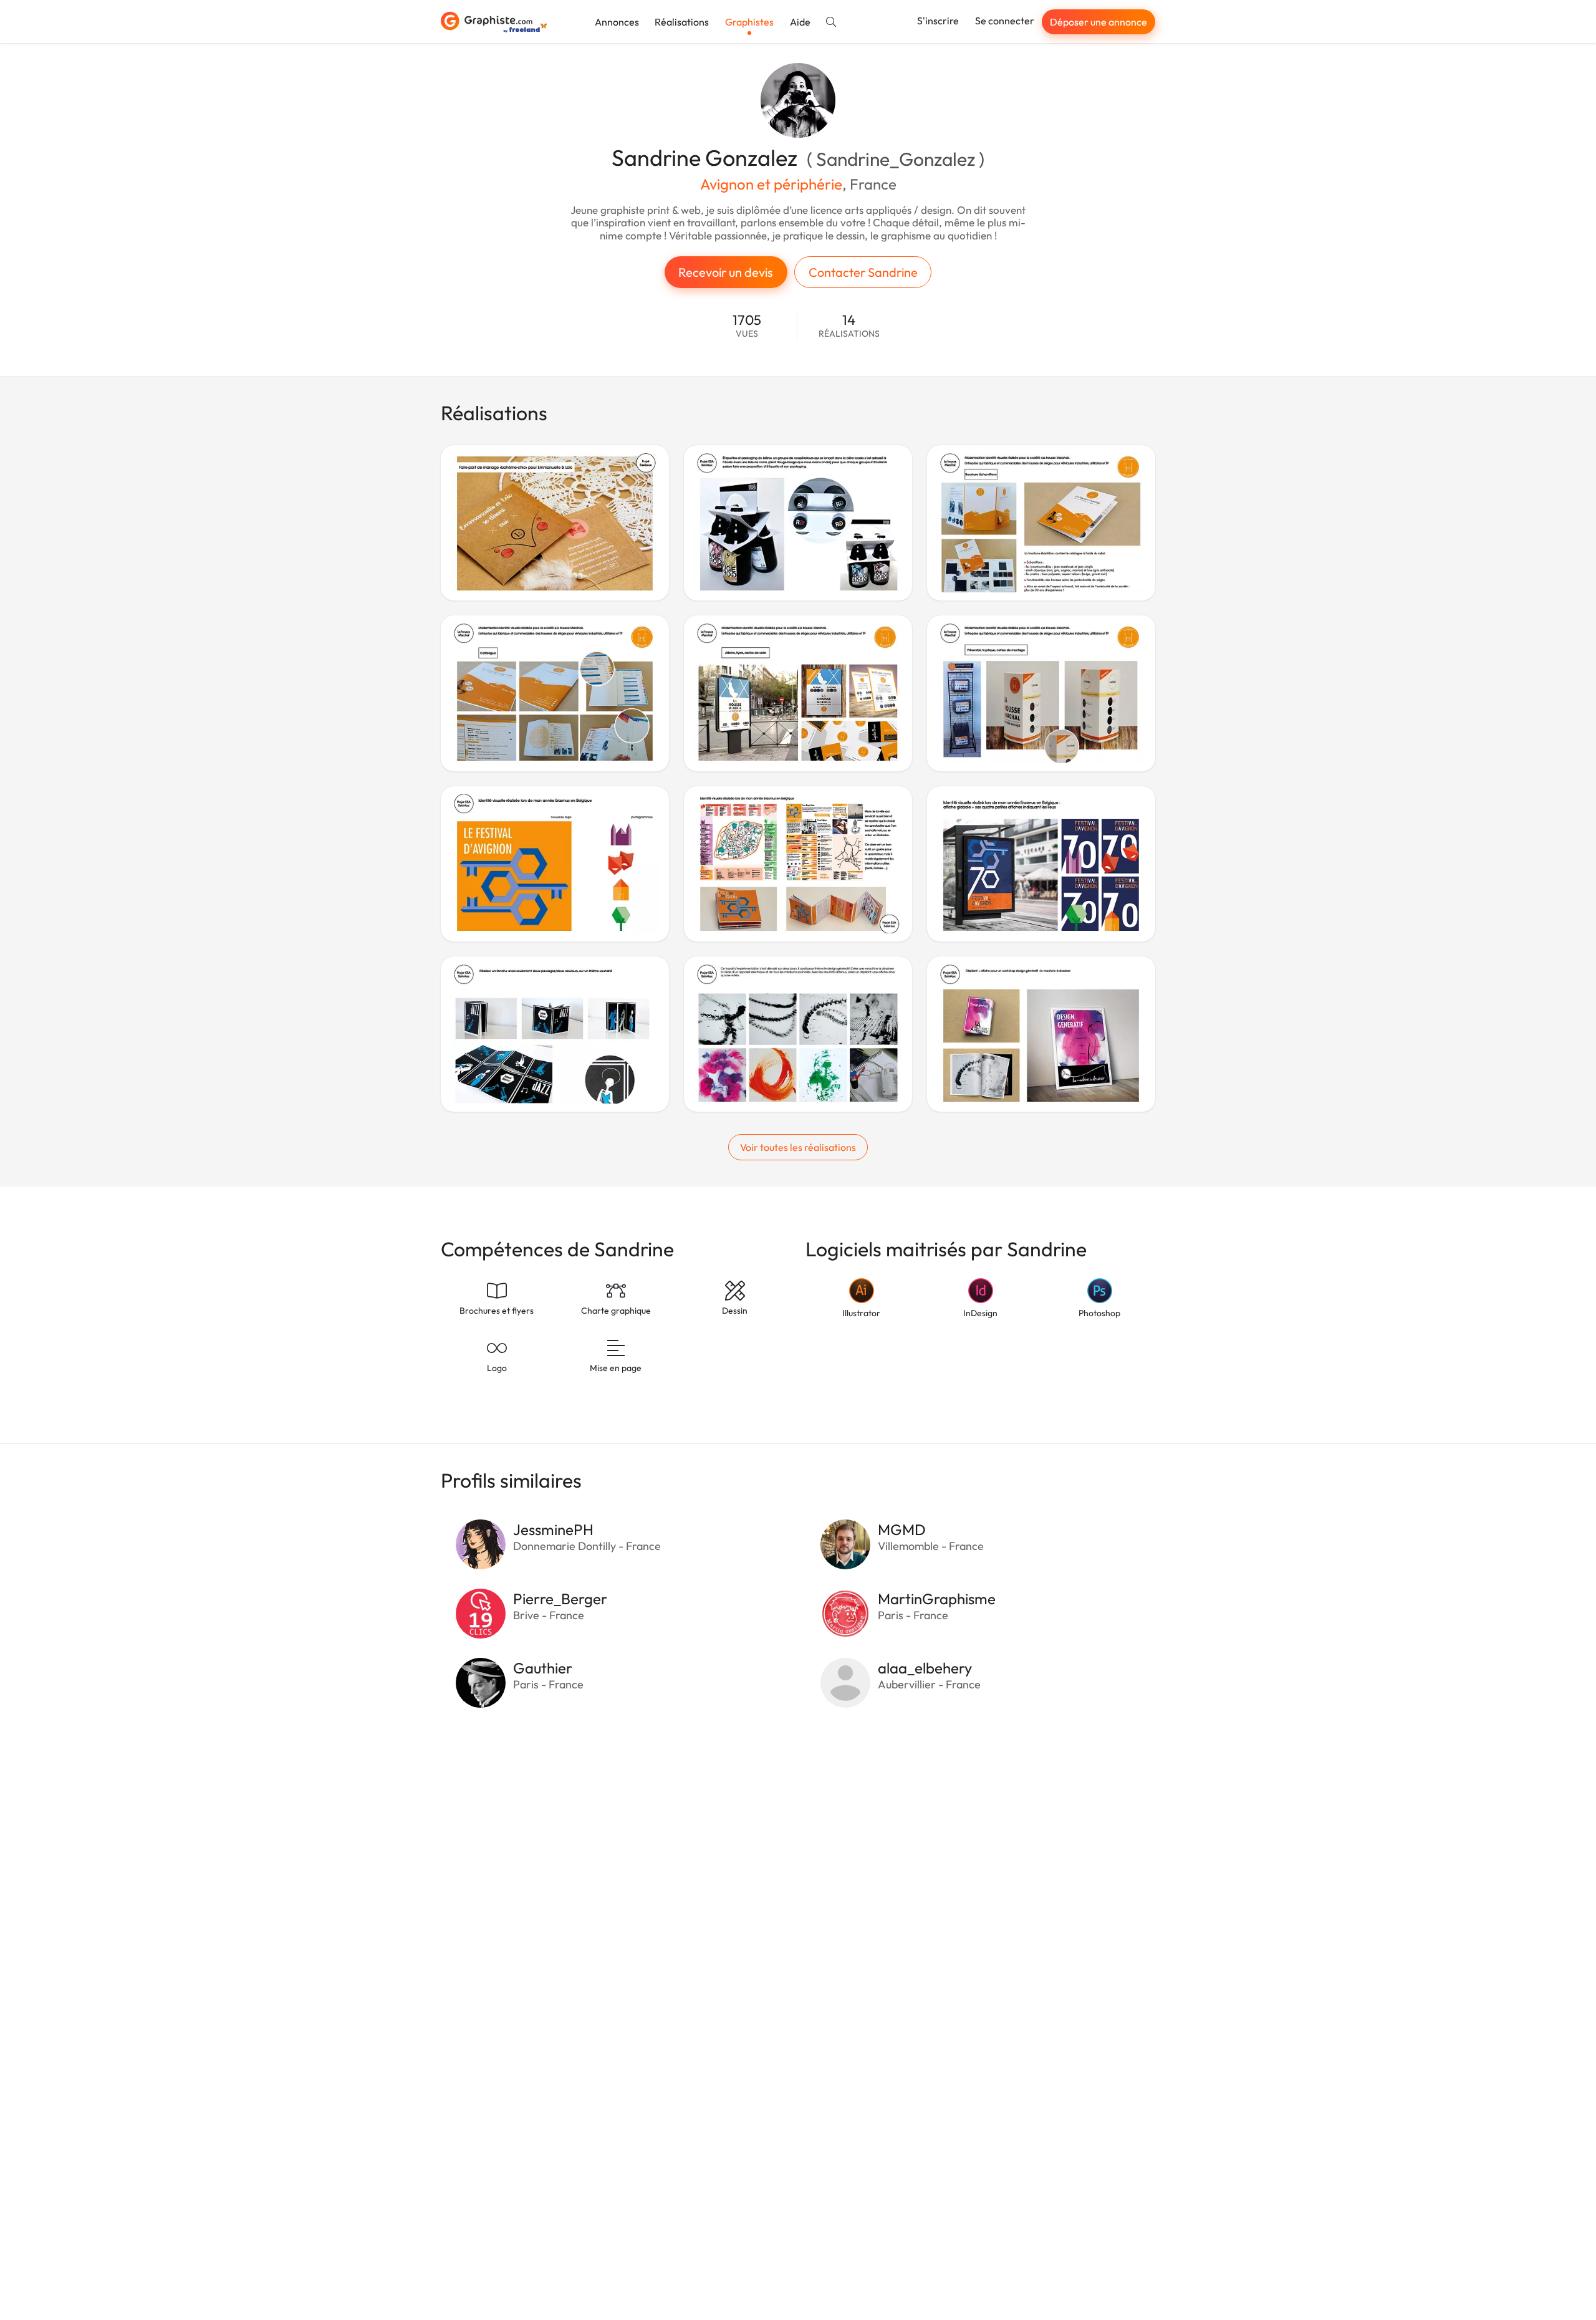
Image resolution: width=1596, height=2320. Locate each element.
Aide (800, 22)
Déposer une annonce (1098, 22)
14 (849, 326)
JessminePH (553, 1529)
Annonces (617, 22)
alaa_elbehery (925, 1668)
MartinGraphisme (937, 1599)
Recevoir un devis (726, 272)
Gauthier (543, 1668)
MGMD (902, 1529)
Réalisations (682, 22)
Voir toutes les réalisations (798, 1147)
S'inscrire (938, 21)
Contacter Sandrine (863, 272)
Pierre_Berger (560, 1599)
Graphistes (749, 22)
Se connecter (1005, 21)
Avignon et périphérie (771, 184)
